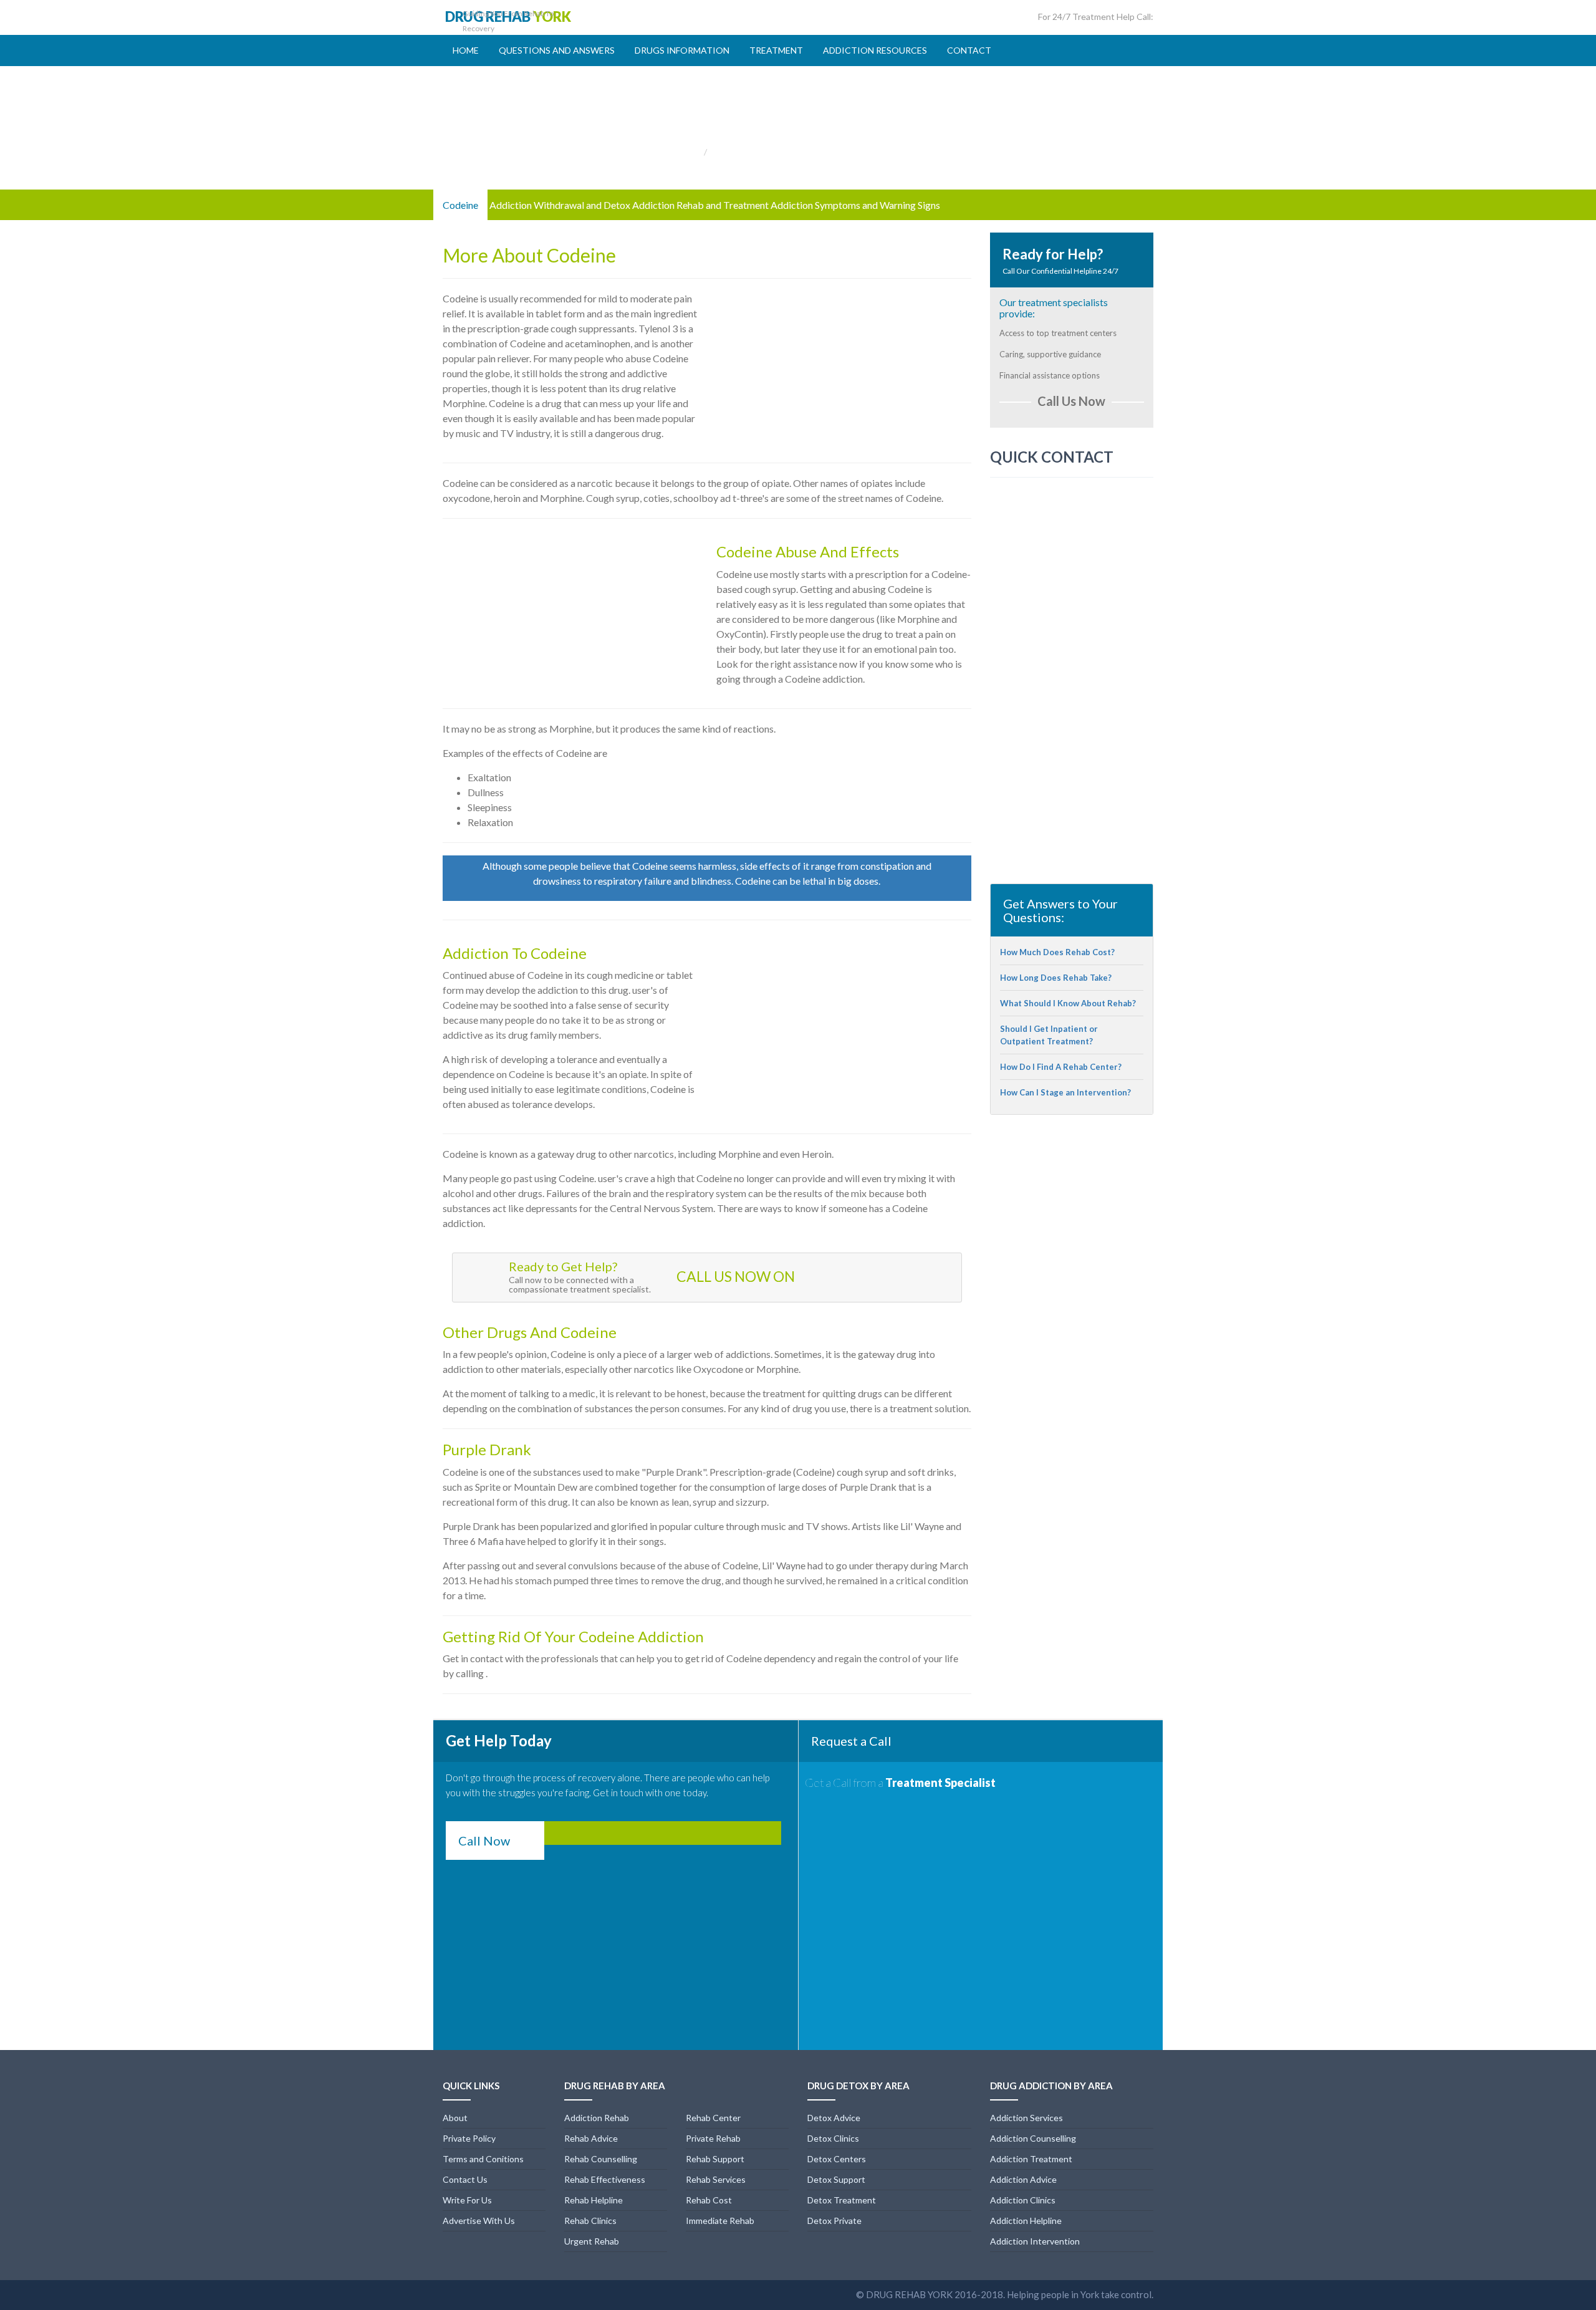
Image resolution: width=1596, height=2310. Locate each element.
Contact (969, 50)
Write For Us (467, 2200)
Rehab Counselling (601, 2159)
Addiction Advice (1023, 2179)
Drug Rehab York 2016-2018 (935, 2294)
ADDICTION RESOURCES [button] (875, 50)
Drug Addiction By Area (1051, 2086)
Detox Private (834, 2221)
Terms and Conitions (483, 2159)
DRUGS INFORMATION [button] (682, 50)
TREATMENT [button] (776, 50)
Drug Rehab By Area (615, 2086)
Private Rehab (713, 2138)
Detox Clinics (833, 2138)
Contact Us (465, 2179)
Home (466, 50)
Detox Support (836, 2179)
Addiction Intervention (1035, 2241)
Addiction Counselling (1033, 2138)
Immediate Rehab (720, 2221)
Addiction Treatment (1031, 2159)
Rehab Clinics (590, 2221)
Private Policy (469, 2138)
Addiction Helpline (1026, 2221)
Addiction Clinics (1023, 2200)
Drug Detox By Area (858, 2086)
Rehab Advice (591, 2138)
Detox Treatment (842, 2200)
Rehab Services (716, 2179)
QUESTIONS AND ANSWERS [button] (557, 50)
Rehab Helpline (594, 2200)
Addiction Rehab (597, 2118)
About (455, 2118)
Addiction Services (1026, 2118)
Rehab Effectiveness (605, 2179)
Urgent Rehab (592, 2241)
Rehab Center (713, 2118)
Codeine (460, 205)
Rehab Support (715, 2159)
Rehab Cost (709, 2200)
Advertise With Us (479, 2221)
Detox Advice (834, 2118)
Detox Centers (837, 2159)
